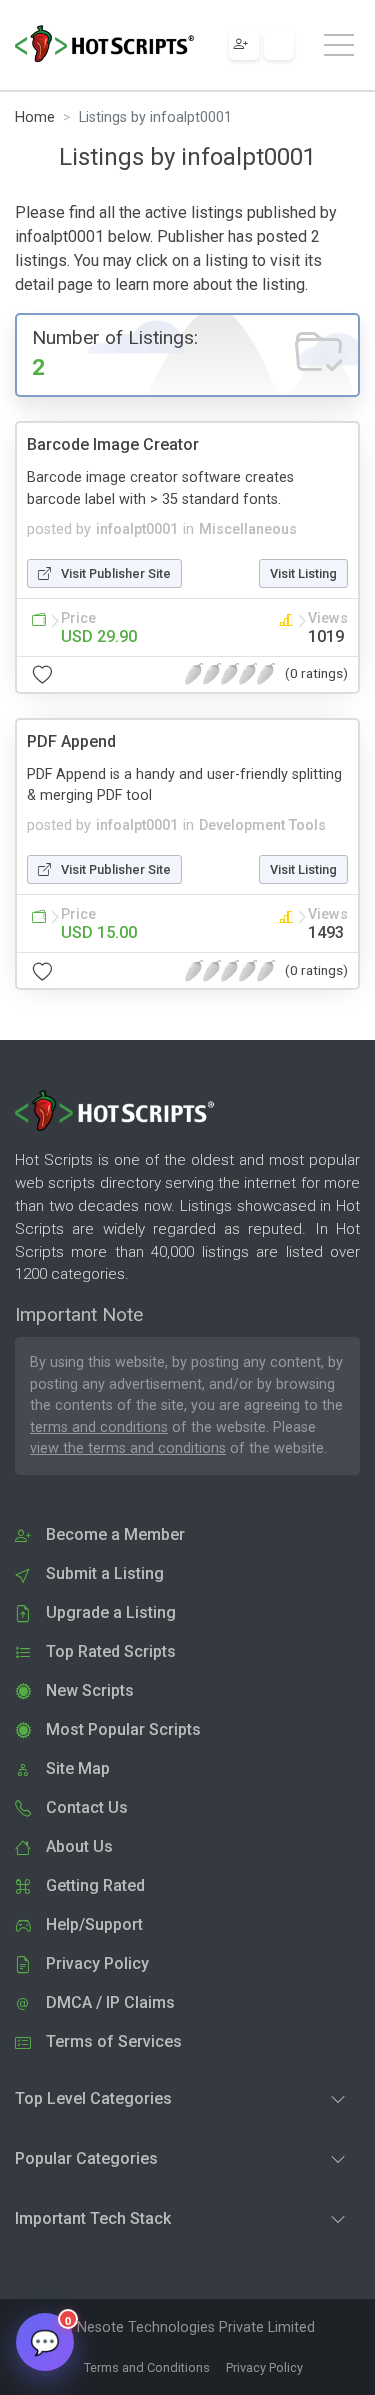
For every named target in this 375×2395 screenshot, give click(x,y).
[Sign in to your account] (279, 45)
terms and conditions (99, 1427)
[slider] (230, 674)
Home (35, 117)
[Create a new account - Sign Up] (244, 45)
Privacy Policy (264, 2367)
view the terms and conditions (128, 1448)
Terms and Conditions (147, 2367)
